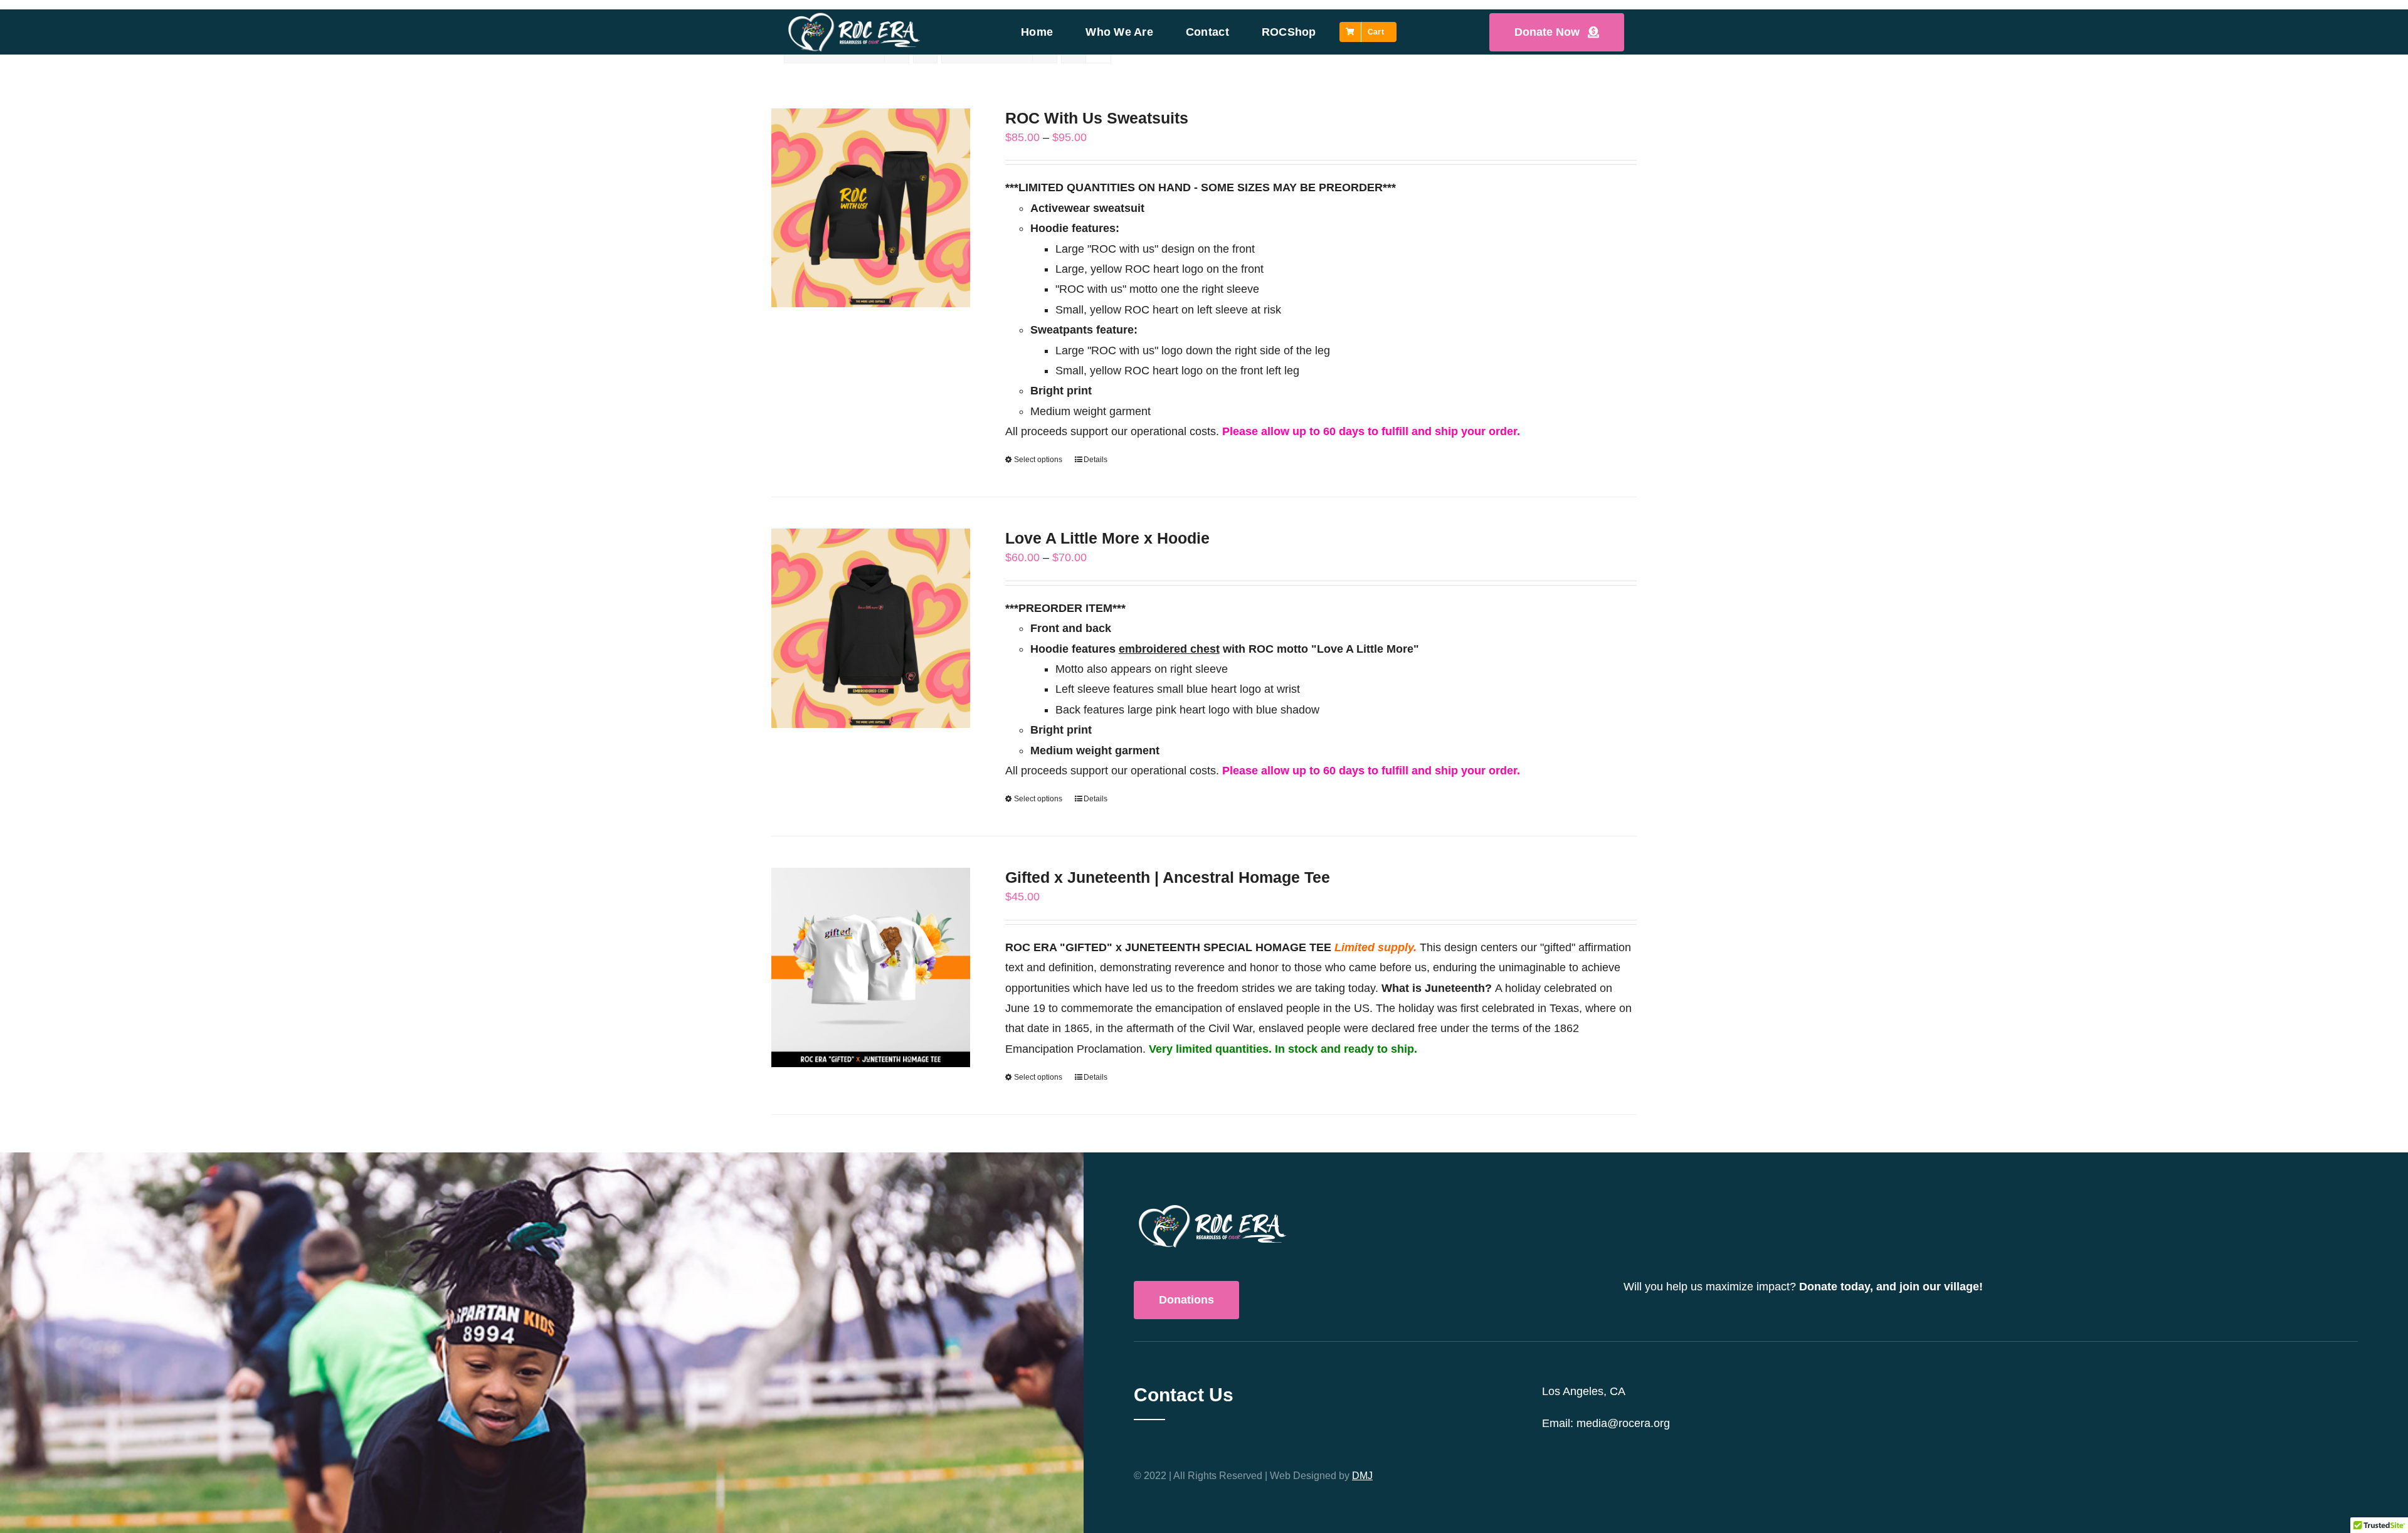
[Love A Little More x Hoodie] (871, 628)
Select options (1038, 460)
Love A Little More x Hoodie (1107, 538)
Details (1096, 460)
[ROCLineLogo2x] (854, 16)
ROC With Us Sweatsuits (1097, 118)
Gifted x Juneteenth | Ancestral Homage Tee (1168, 877)
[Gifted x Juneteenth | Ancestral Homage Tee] (871, 967)
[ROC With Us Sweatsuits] (871, 208)
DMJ (1362, 1476)
